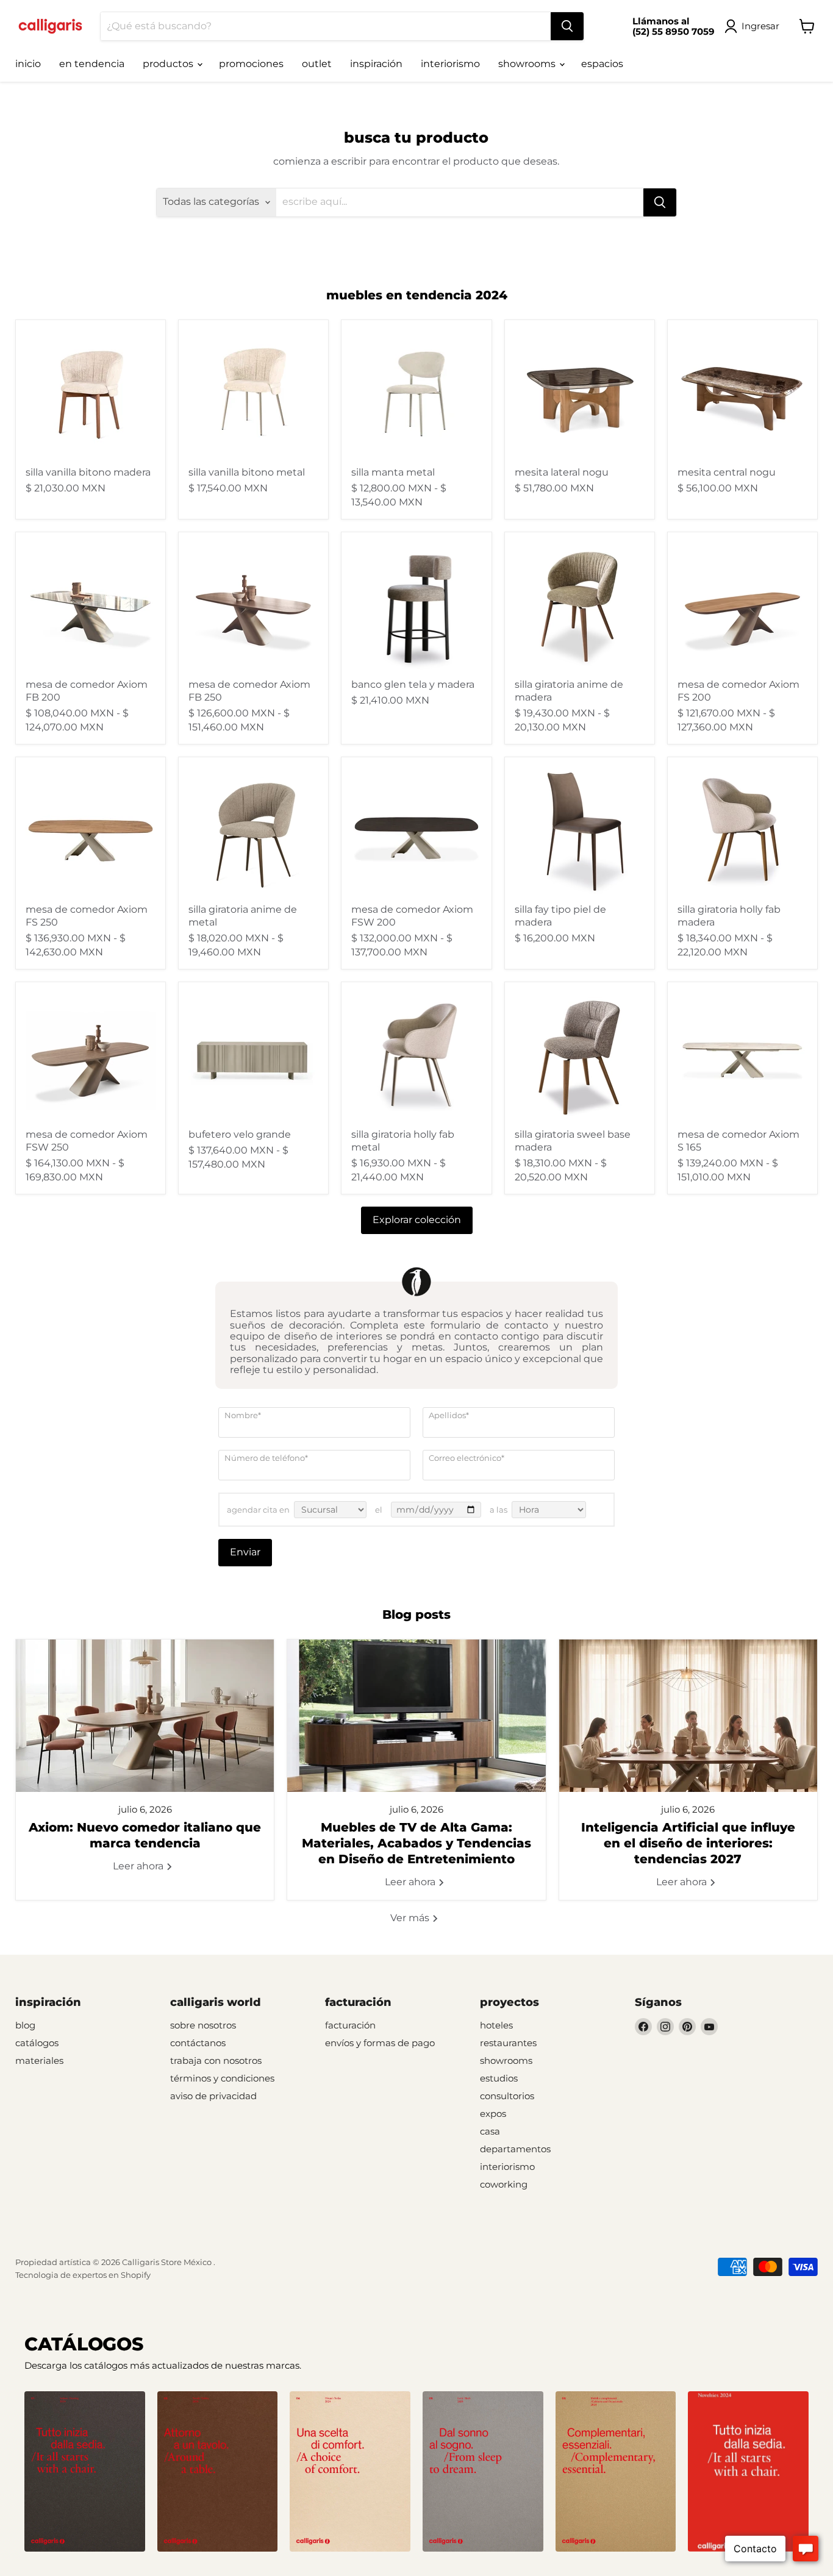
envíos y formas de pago (380, 2043)
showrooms (528, 64)
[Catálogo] (85, 2472)
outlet (317, 64)
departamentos (515, 2149)
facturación (350, 2025)
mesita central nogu (727, 472)
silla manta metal (393, 472)
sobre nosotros (203, 2025)
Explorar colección (417, 1220)
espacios (602, 64)
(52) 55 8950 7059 (674, 31)
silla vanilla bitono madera (88, 472)
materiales (39, 2060)
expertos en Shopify (112, 2275)
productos (169, 64)
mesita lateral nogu (562, 472)
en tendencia (92, 64)
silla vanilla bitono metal (247, 472)
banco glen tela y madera (413, 684)
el (379, 1510)
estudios (499, 2078)
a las (499, 1510)
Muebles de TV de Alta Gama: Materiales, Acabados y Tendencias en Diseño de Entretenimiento (416, 1843)
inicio (28, 64)
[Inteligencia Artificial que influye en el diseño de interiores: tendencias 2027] (688, 1716)
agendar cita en (258, 1510)
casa (490, 2131)
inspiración (376, 64)
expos (493, 2114)
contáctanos (198, 2043)
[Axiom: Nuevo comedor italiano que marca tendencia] (145, 1716)
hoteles (496, 2025)
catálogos (37, 2043)
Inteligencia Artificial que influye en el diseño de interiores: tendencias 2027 (688, 1843)
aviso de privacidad (213, 2096)
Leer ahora (139, 1866)
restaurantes (508, 2043)
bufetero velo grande (240, 1134)
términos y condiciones (222, 2078)
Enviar (245, 1552)
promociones (251, 64)
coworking (504, 2184)
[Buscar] (567, 26)
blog (25, 2025)
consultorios (507, 2096)
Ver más (411, 1918)
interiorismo (450, 64)
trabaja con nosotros (216, 2060)
